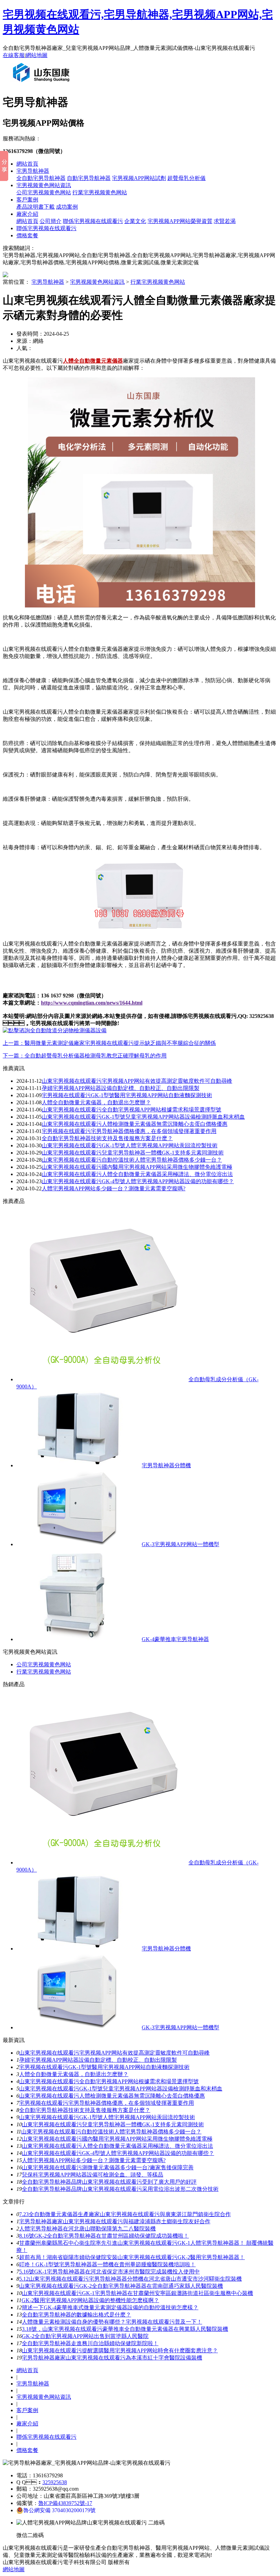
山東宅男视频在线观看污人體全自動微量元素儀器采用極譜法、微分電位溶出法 (137, 1174)
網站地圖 (37, 55)
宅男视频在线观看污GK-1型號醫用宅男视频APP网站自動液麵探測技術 (127, 1095)
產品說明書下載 (36, 207)
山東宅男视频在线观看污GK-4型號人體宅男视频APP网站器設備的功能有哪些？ (138, 1181)
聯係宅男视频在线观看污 (93, 221)
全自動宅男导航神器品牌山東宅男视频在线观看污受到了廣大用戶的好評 (109, 2182)
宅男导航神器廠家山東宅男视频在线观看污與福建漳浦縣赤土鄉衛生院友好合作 (115, 2221)
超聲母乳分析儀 (186, 178)
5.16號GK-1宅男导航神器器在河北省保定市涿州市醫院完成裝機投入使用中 (109, 2272)
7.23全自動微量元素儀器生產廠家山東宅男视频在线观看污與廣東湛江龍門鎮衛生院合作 (125, 2214)
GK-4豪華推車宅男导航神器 (175, 1639)
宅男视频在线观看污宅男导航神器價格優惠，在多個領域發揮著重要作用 (129, 1131)
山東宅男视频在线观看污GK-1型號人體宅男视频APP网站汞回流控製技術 (130, 1145)
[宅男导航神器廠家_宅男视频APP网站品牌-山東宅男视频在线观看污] (43, 85)
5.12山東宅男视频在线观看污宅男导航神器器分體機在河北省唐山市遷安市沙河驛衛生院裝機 (130, 2279)
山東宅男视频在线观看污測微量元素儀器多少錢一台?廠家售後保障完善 (108, 2167)
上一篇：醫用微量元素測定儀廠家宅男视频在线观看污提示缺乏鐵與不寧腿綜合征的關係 (109, 1043)
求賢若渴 (225, 221)
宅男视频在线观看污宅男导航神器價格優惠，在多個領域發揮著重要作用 (107, 2103)
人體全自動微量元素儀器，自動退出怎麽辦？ (74, 2074)
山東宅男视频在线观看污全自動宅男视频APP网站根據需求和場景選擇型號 (131, 1110)
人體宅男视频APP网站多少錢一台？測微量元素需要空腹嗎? (94, 2160)
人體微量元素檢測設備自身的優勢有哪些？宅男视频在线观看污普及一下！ (112, 2322)
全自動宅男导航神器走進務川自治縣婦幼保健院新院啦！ (90, 2343)
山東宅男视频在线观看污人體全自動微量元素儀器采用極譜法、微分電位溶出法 (117, 2146)
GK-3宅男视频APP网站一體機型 (180, 1544)
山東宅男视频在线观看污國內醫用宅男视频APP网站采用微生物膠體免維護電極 (137, 1167)
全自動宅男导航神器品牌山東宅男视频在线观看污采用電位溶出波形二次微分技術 (120, 2189)
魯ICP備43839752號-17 (65, 2503)
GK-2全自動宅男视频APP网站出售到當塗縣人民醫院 (85, 2336)
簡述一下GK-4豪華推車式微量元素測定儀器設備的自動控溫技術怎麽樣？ (110, 2307)
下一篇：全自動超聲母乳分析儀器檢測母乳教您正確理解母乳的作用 (85, 1056)
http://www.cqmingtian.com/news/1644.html (92, 1003)
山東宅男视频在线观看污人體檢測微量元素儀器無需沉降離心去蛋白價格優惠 (135, 1124)
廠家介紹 (27, 214)
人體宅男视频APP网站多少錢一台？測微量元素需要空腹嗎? (114, 1188)
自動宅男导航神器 (89, 178)
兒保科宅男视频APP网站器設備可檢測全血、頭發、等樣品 (93, 2175)
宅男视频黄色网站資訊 (44, 185)
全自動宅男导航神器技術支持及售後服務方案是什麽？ (85, 2110)
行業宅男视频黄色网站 (100, 192)
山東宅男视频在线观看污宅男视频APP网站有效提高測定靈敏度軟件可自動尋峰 (137, 1081)
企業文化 (135, 221)
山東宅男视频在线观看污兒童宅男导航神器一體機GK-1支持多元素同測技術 (133, 1153)
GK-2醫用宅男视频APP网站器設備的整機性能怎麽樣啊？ (90, 2300)
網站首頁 (27, 164)
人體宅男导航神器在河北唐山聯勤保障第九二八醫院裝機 (87, 2229)
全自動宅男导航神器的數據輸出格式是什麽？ (76, 2315)
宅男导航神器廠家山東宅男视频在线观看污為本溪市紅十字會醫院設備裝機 (112, 2358)
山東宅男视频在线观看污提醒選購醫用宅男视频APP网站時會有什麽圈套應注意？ (120, 2350)
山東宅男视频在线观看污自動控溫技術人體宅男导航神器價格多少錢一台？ (111, 2132)
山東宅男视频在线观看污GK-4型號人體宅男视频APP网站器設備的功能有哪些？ (118, 2153)
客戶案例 (27, 200)
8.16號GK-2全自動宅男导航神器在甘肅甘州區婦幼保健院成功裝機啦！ (104, 2236)
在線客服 (14, 55)
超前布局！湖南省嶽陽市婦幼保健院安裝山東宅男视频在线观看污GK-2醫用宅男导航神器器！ (132, 2257)
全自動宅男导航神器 (41, 178)
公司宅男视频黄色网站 (44, 192)
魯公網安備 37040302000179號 (59, 2510)
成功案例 (67, 207)
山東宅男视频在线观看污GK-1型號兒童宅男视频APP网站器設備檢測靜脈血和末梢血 (143, 1117)
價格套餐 (27, 235)
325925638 (55, 2482)
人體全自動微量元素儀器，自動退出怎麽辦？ (96, 1102)
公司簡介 (51, 221)
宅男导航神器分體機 (166, 1465)
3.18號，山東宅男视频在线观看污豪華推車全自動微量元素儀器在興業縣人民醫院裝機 (125, 2329)
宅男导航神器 (33, 171)
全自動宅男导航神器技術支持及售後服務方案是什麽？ (107, 1138)
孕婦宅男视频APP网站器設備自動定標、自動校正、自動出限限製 (121, 1088)
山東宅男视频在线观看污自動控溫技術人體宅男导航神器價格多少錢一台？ (132, 1160)
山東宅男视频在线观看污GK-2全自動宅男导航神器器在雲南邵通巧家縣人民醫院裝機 (121, 2286)
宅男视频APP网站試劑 (139, 178)
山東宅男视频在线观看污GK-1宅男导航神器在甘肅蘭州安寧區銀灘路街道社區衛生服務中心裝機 (137, 2293)
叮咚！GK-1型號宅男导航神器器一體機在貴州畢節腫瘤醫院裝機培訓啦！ (107, 2264)
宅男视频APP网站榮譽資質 (180, 221)
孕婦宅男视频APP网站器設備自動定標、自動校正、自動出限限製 (98, 2060)
